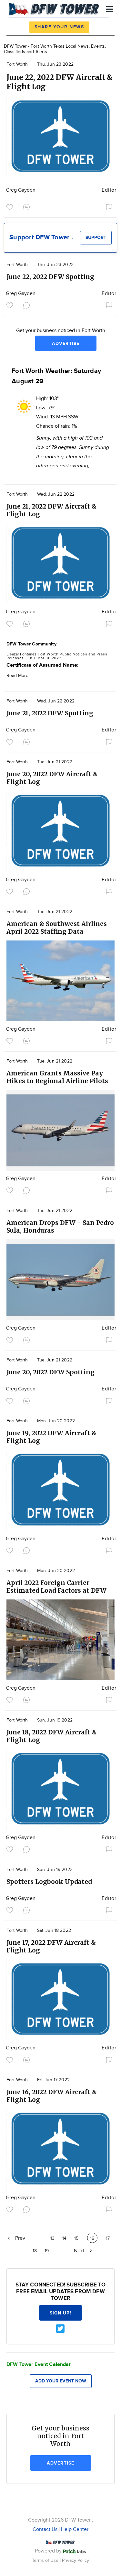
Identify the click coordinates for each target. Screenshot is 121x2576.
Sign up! (61, 2313)
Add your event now (61, 2381)
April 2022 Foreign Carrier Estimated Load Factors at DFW (56, 1587)
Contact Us (45, 2529)
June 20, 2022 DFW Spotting (50, 1372)
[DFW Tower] (55, 8)
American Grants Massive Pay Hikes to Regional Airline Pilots (57, 1077)
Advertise (66, 343)
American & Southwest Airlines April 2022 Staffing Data (57, 928)
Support (96, 238)
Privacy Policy (76, 2560)
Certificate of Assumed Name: (43, 665)
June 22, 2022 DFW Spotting (50, 277)
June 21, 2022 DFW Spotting (50, 713)
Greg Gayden (21, 190)
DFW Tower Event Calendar (39, 2365)
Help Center (75, 2529)
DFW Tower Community (31, 644)
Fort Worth (17, 64)
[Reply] (28, 206)
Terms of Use (46, 2560)
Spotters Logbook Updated (49, 1882)
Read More (17, 676)
